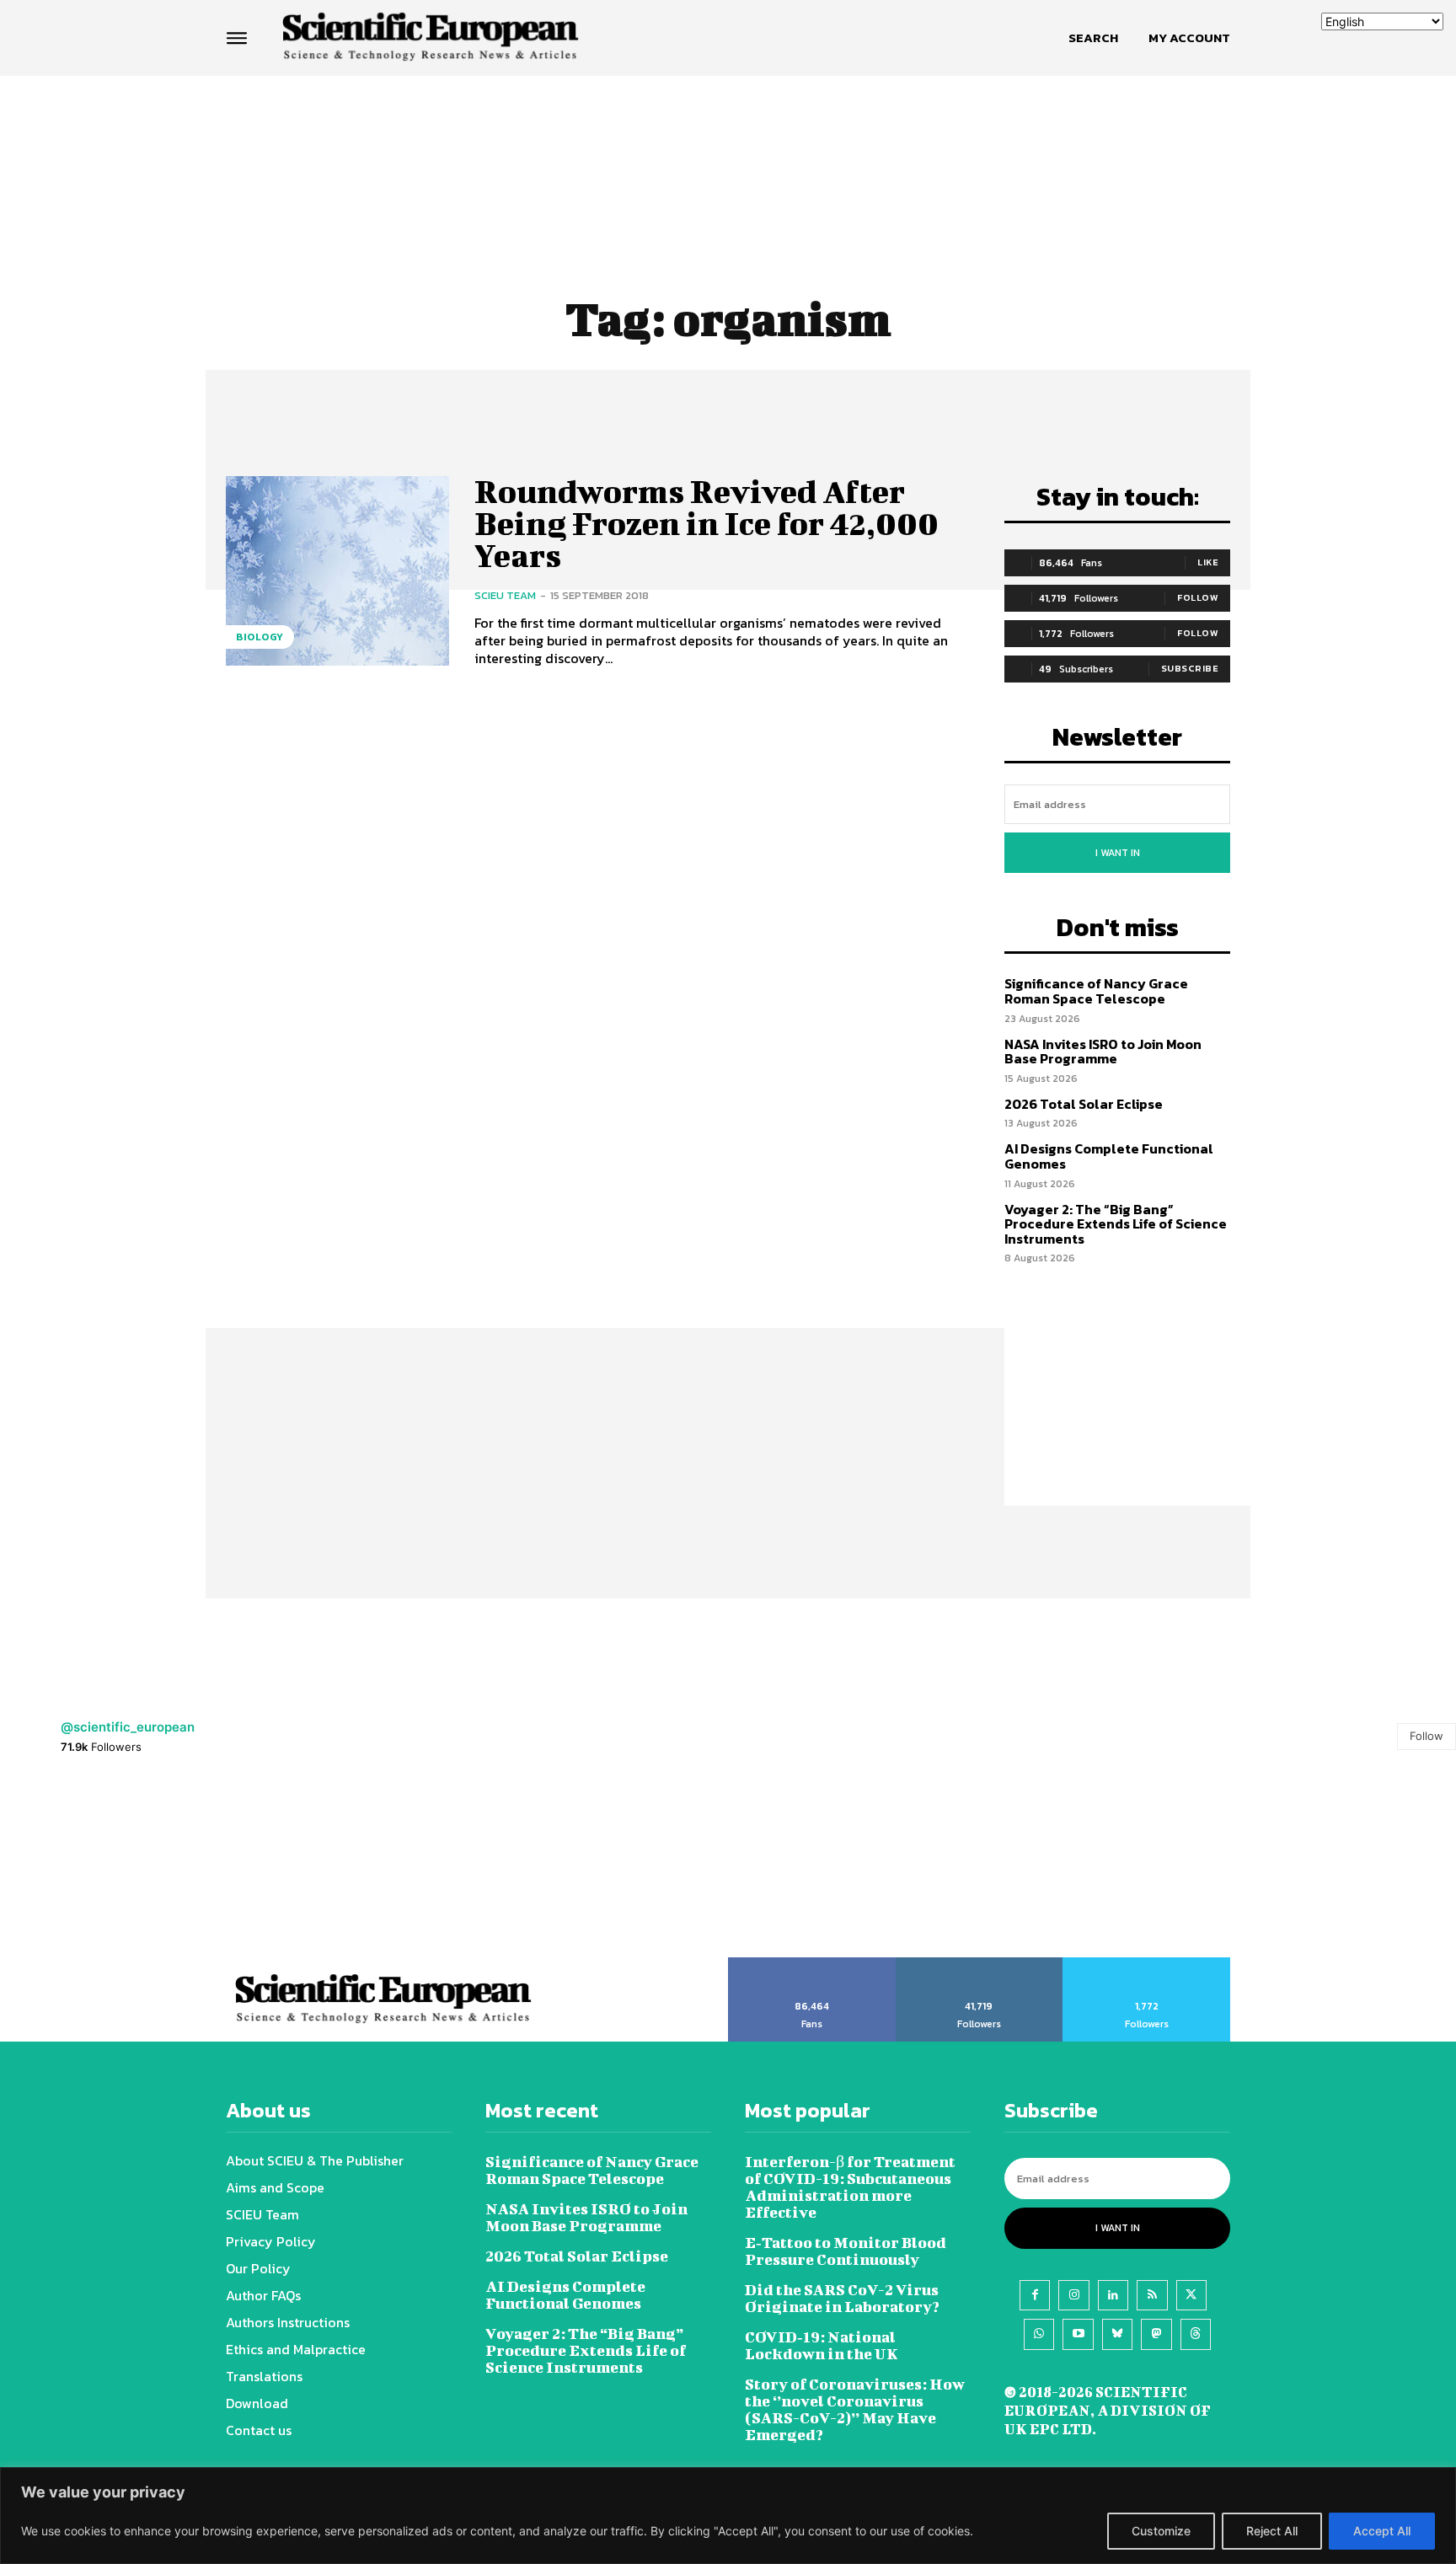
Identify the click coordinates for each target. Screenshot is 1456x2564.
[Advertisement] (728, 141)
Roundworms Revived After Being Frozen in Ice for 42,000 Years (707, 523)
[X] (1191, 2295)
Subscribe (1190, 668)
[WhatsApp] (1039, 2334)
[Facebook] (1035, 2295)
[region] (728, 2516)
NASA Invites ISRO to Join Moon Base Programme (1103, 1052)
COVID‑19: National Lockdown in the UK (822, 2345)
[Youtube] (1078, 2334)
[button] (1093, 38)
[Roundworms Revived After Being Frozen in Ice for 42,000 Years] (337, 571)
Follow (1198, 597)
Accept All (1382, 2531)
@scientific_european (128, 1727)
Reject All (1272, 2531)
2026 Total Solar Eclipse (1084, 1104)
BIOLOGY (260, 637)
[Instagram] (1073, 2295)
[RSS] (1152, 2295)
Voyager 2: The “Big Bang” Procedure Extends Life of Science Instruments (1116, 1224)
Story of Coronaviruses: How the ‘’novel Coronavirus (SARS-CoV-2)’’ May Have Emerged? (855, 2409)
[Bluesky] (1117, 2334)
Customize (1161, 2531)
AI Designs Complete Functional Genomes (1109, 1156)
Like (1208, 562)
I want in (1118, 853)
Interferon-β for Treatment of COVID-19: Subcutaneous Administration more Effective (850, 2187)
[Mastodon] (1156, 2334)
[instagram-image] (91, 1866)
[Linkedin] (1113, 2295)
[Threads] (1196, 2334)
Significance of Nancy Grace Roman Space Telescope (1096, 991)
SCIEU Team (505, 595)
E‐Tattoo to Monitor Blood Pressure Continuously (846, 2251)
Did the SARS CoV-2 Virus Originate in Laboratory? (842, 2298)
